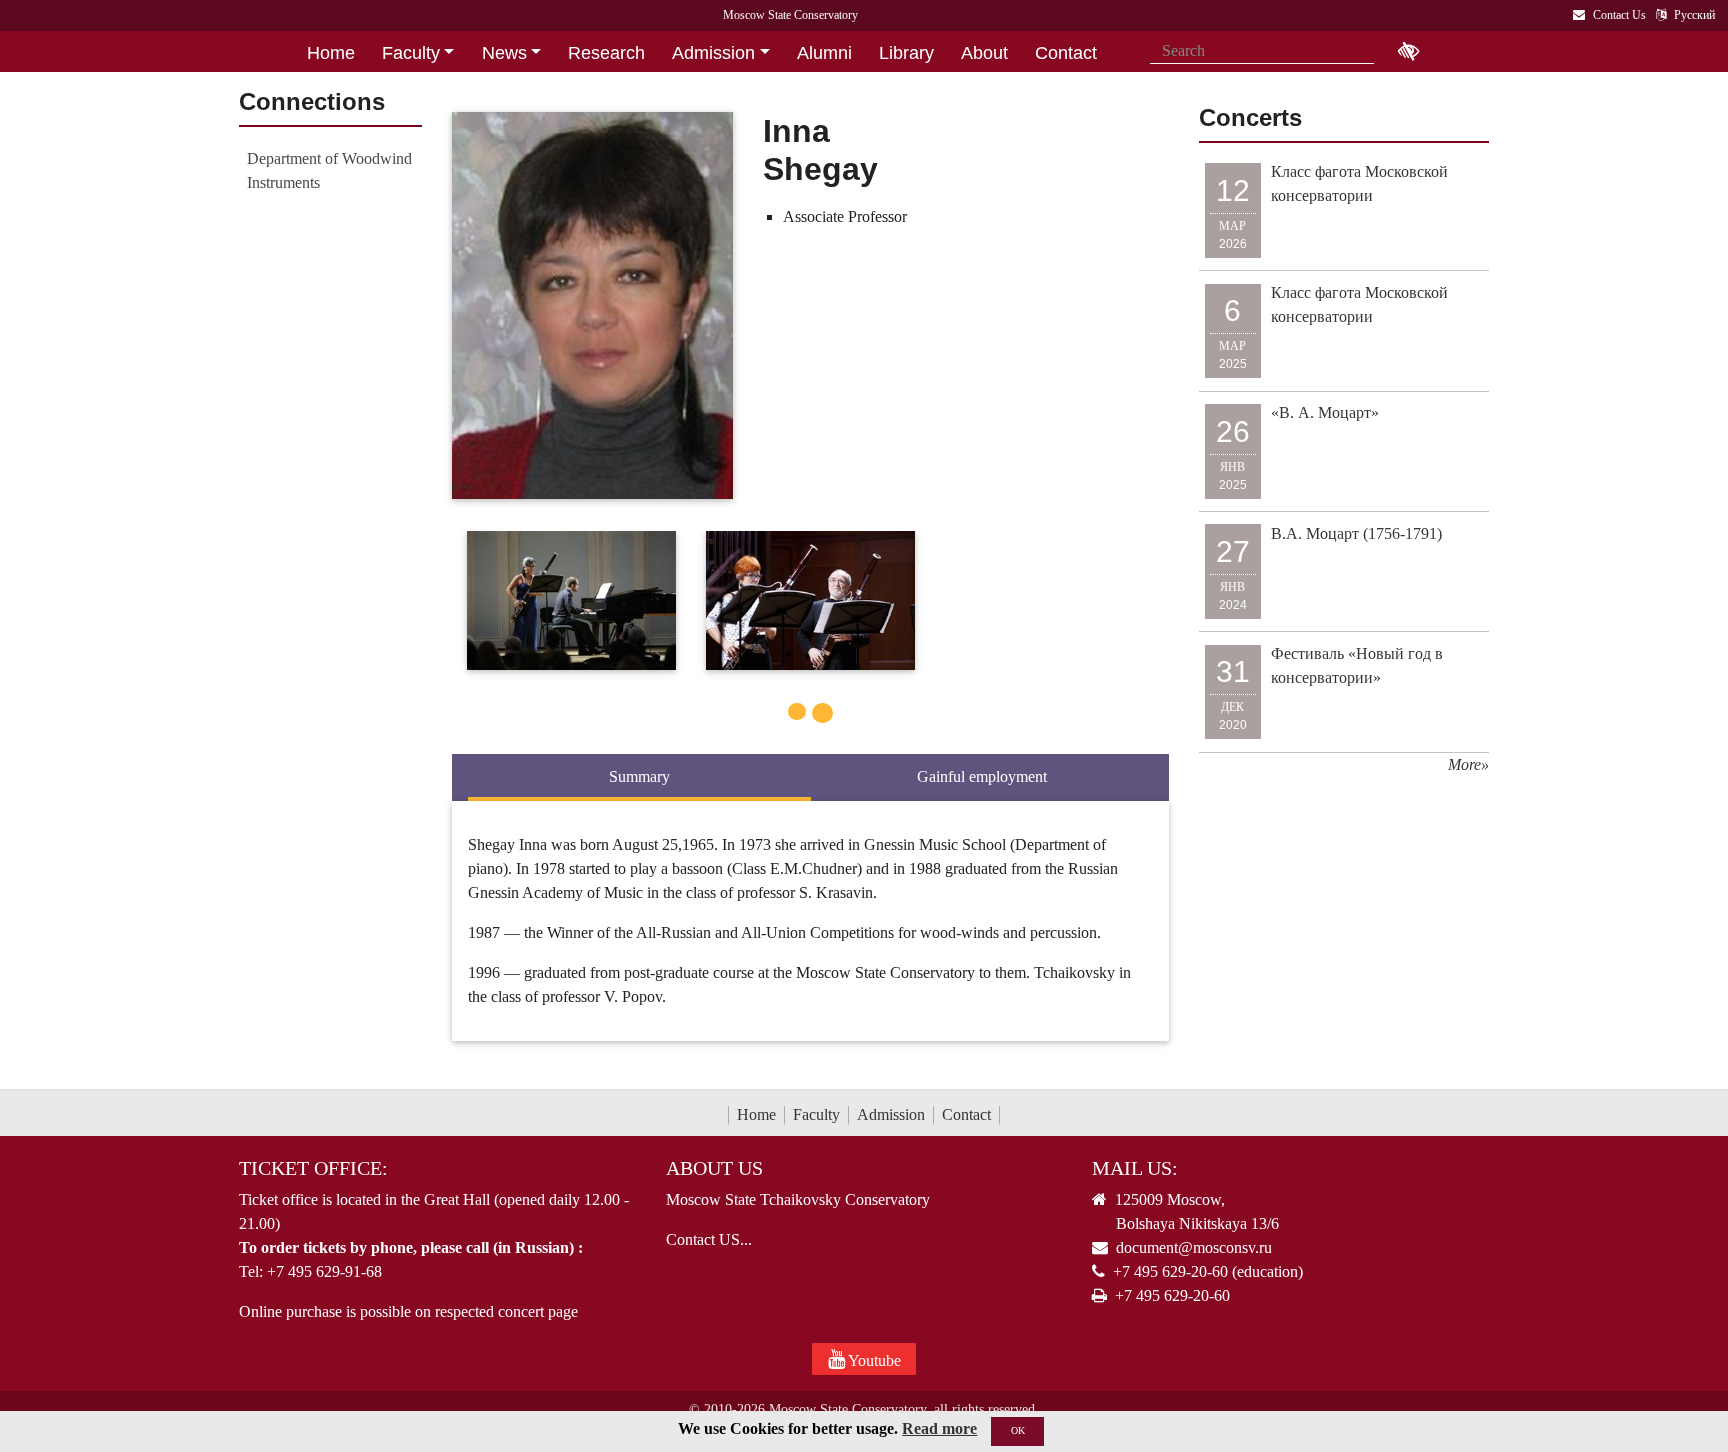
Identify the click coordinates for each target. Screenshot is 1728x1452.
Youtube (873, 1360)
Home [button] (331, 53)
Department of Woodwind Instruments (329, 170)
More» (1468, 764)
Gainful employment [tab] (982, 776)
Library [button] (906, 53)
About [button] (984, 53)
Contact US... (709, 1239)
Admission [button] (713, 53)
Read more (939, 1428)
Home (756, 1114)
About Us (714, 1168)
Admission (891, 1114)
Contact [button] (1066, 53)
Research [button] (606, 53)
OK (1018, 1430)
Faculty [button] (411, 53)
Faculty (816, 1114)
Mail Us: (1135, 1168)
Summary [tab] (639, 776)
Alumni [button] (824, 53)
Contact (966, 1114)
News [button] (504, 53)
